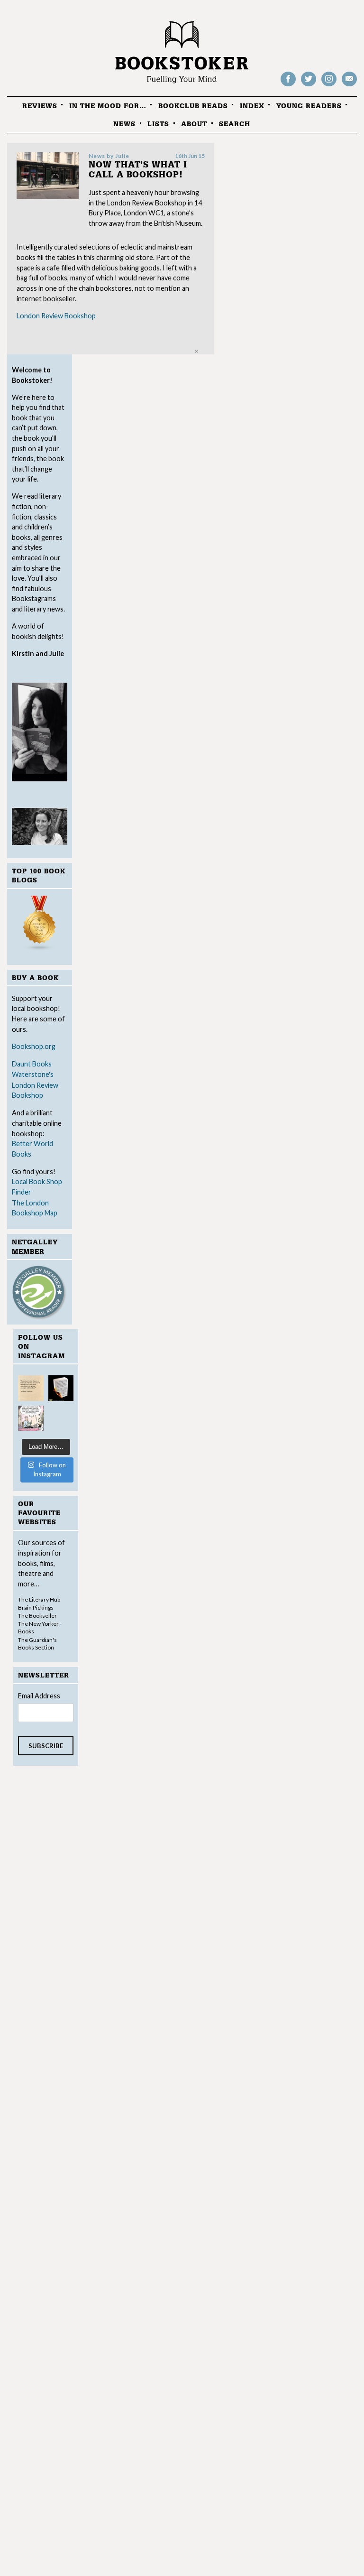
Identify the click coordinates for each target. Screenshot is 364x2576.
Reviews (40, 106)
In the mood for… (108, 106)
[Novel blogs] (40, 925)
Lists (158, 124)
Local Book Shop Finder (37, 1187)
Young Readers (309, 106)
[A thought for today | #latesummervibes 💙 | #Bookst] (31, 1388)
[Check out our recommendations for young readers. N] (31, 1418)
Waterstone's (33, 1074)
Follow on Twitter (309, 86)
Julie (122, 156)
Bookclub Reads (193, 106)
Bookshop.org (34, 1046)
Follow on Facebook (288, 86)
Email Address (39, 1696)
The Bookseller (37, 1616)
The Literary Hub (39, 1599)
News (124, 124)
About (194, 124)
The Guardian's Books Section (37, 1644)
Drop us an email (349, 86)
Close (196, 351)
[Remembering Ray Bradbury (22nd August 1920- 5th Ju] (61, 1388)
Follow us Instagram (329, 86)
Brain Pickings (36, 1608)
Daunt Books (32, 1064)
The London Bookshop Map (35, 1208)
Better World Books (32, 1149)
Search (235, 124)
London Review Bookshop (35, 1090)
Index (252, 106)
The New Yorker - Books (40, 1627)
